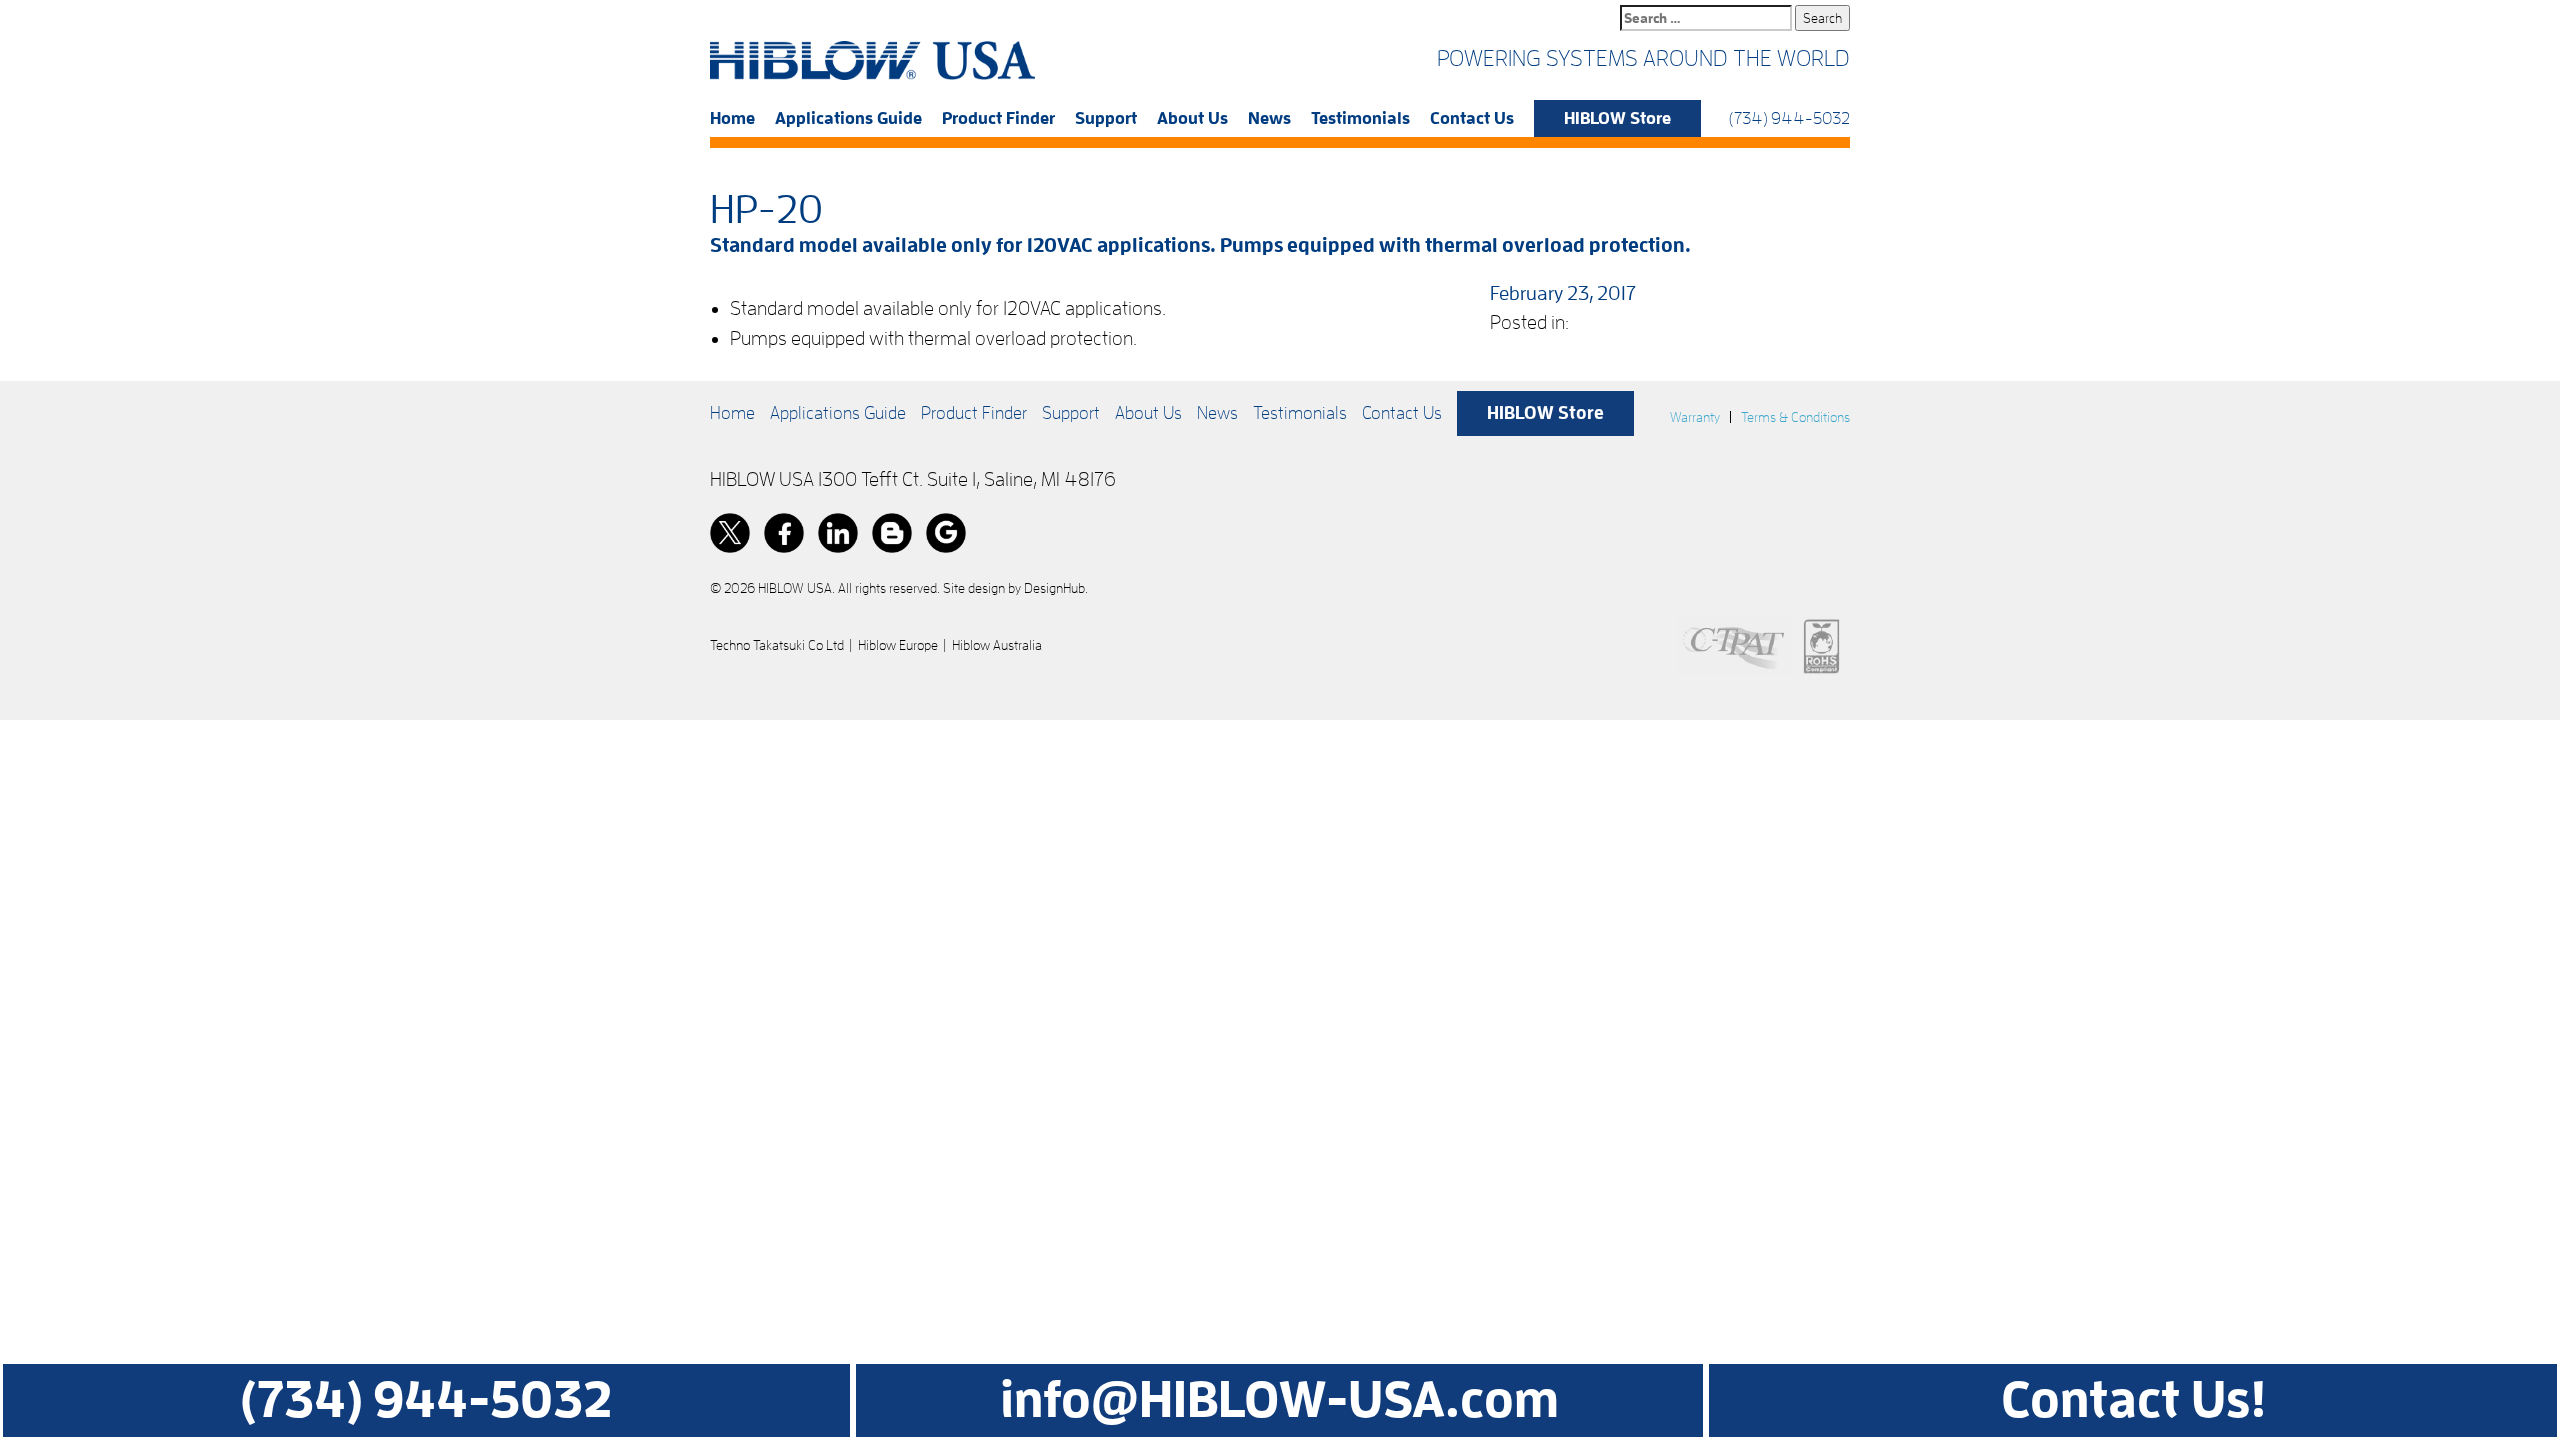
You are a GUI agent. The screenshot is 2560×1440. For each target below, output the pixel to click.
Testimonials (1360, 118)
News (1269, 118)
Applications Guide (848, 118)
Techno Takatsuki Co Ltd (777, 645)
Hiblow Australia (997, 645)
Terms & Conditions (1795, 417)
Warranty (1695, 417)
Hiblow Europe (898, 645)
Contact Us (1472, 118)
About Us (1192, 118)
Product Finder (998, 118)
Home (732, 118)
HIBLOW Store (1617, 118)
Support (1106, 118)
